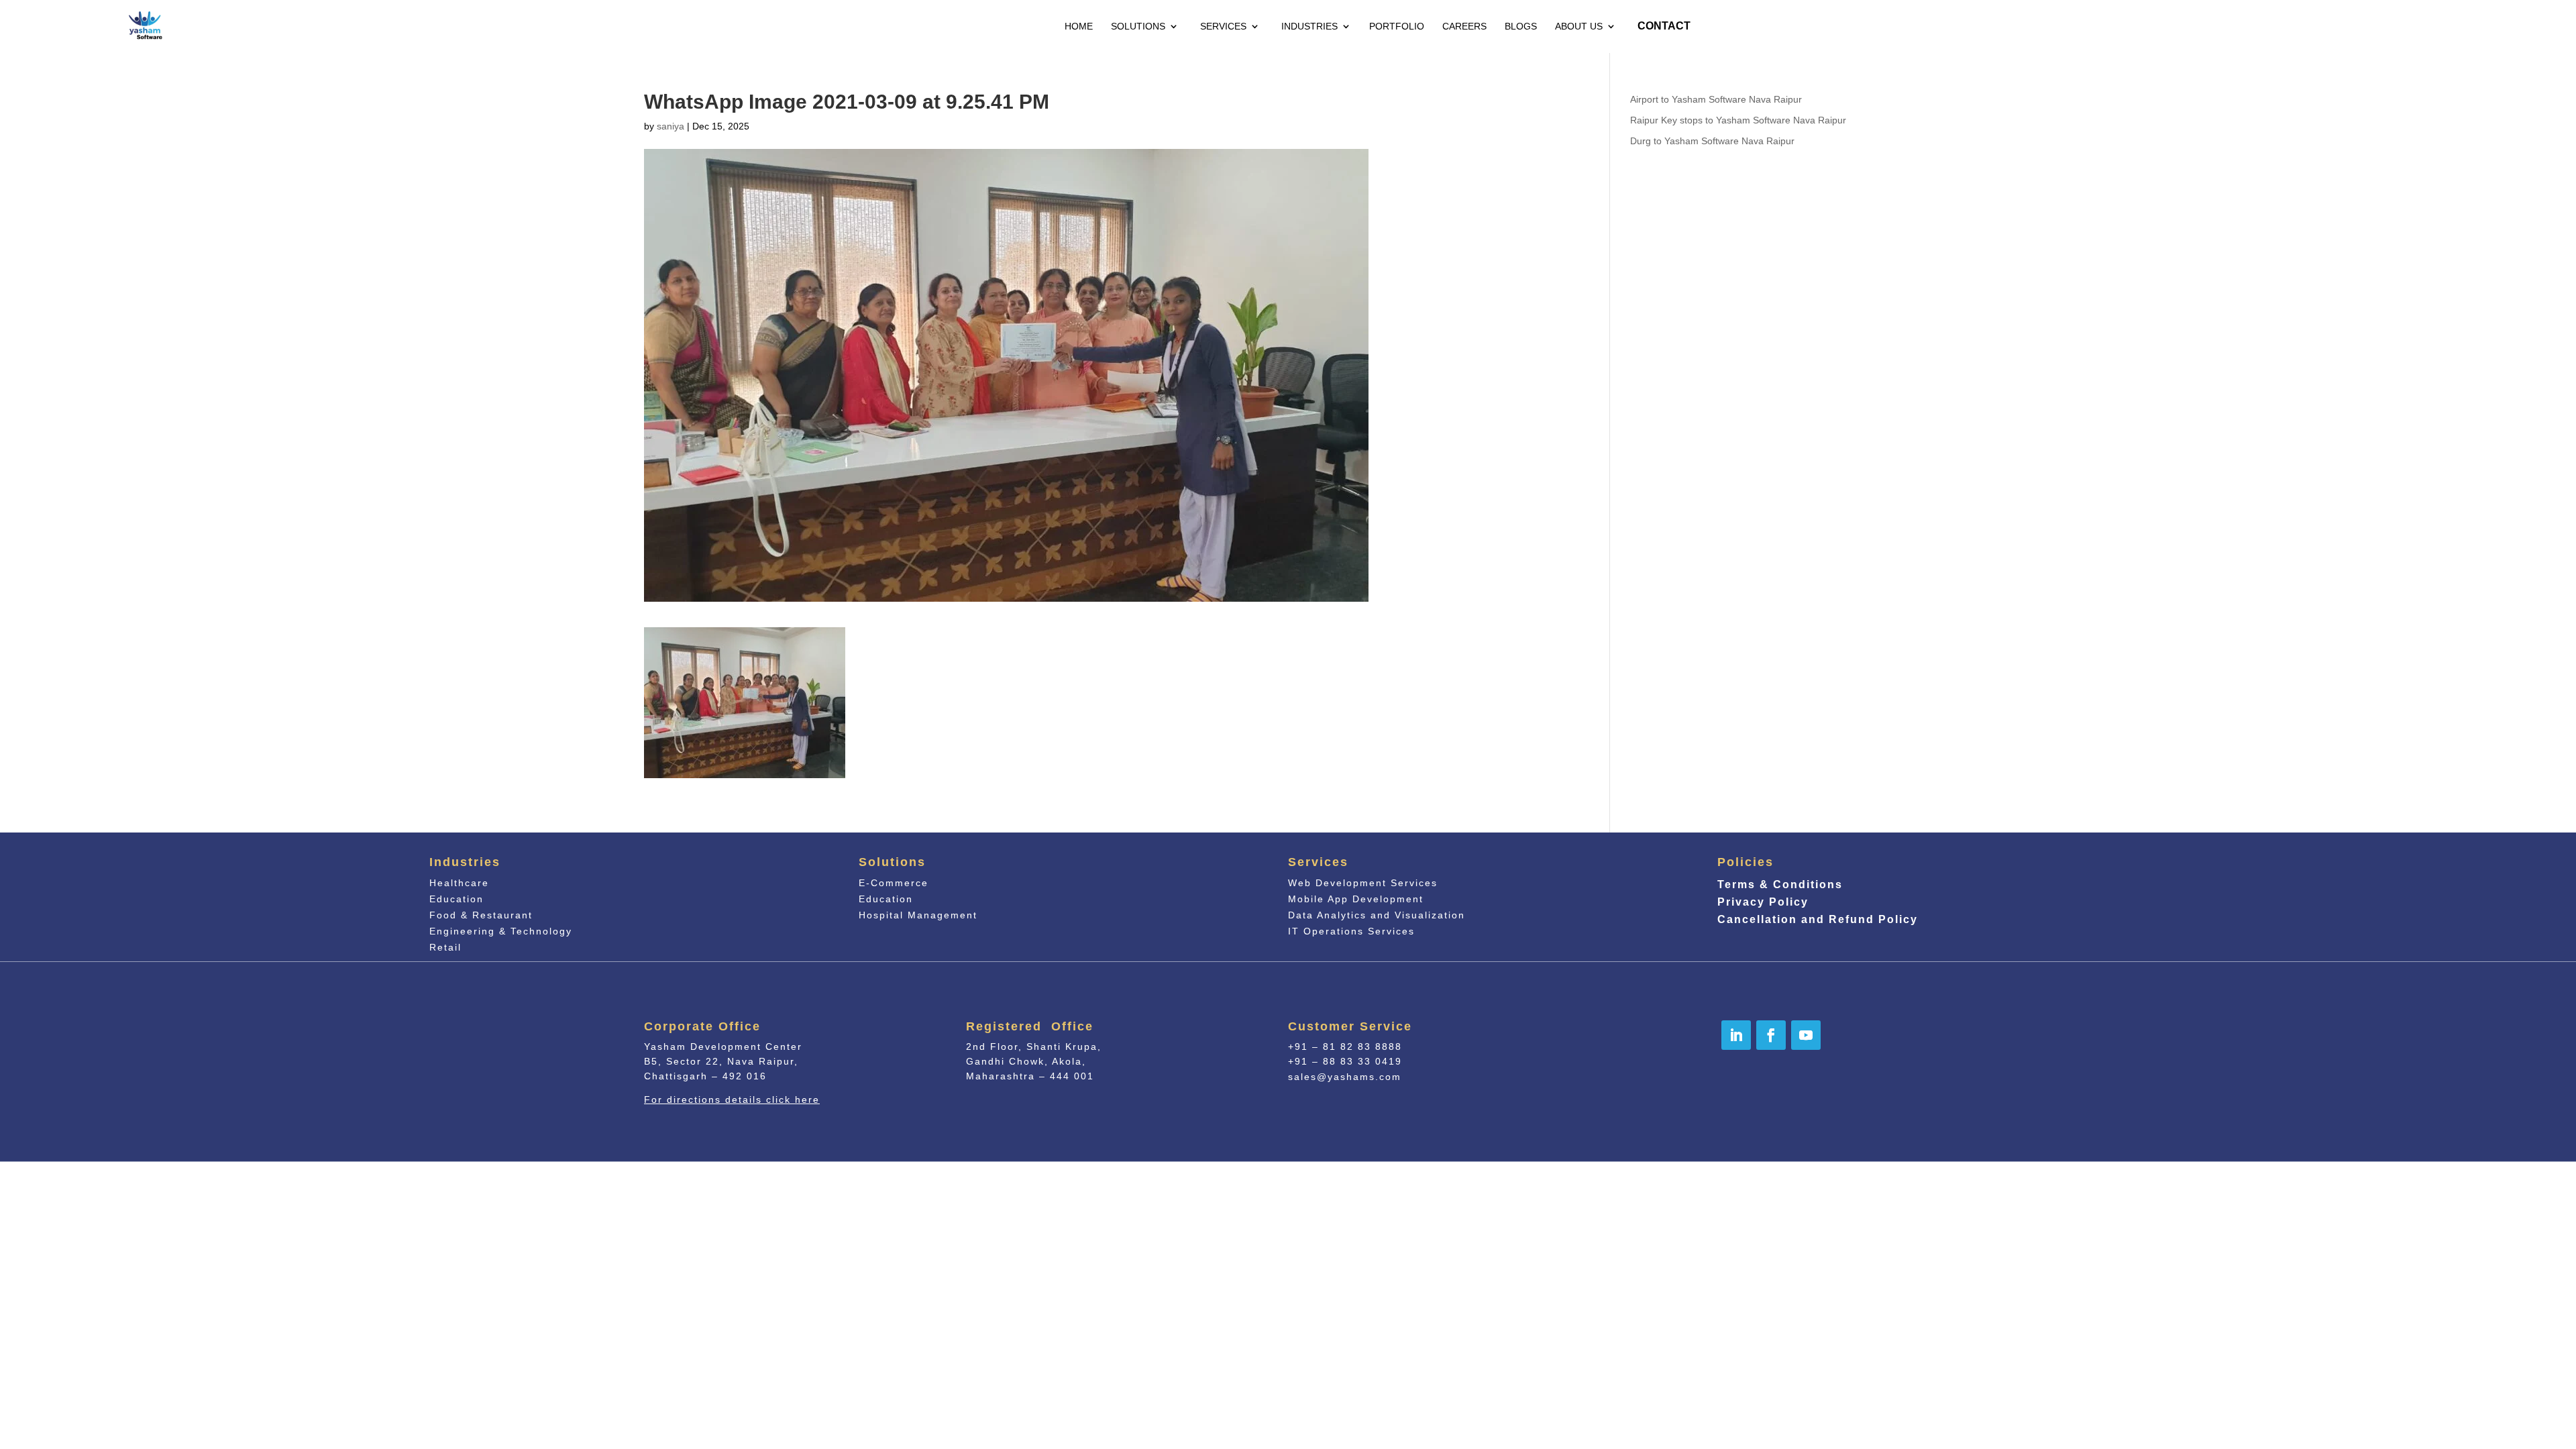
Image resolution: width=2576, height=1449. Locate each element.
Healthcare (459, 883)
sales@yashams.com (1345, 1077)
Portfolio (1397, 26)
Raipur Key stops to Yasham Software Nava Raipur (1738, 120)
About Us (1579, 26)
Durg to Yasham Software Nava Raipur (1712, 141)
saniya (670, 126)
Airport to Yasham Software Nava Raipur (1716, 99)
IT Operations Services (1351, 931)
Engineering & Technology (501, 931)
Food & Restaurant (481, 915)
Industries (1309, 26)
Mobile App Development (1356, 899)
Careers (1464, 26)
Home (1079, 26)
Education (457, 899)
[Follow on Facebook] (1771, 1035)
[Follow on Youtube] (1806, 1035)
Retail (445, 947)
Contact (1664, 26)
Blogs (1521, 26)
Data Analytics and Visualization (1377, 915)
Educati (886, 899)
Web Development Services (1363, 883)
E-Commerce (894, 883)
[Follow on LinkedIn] (1736, 1035)
